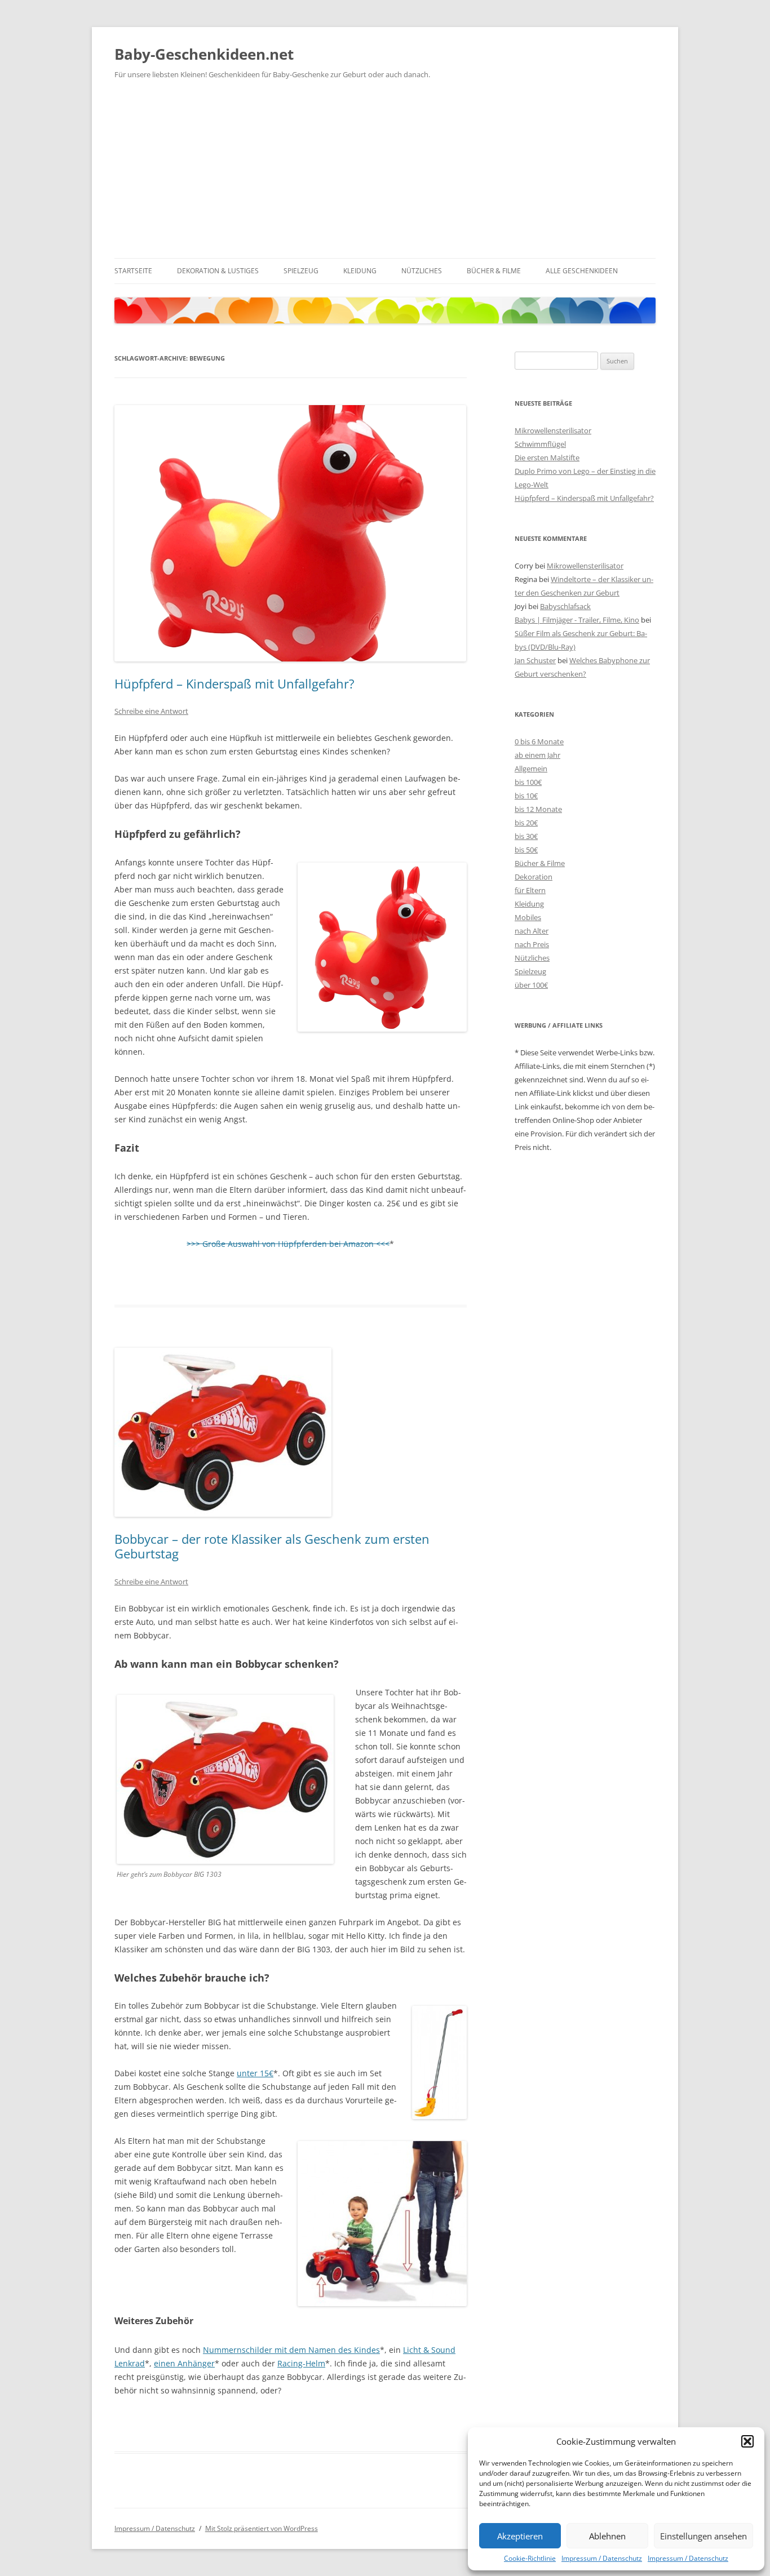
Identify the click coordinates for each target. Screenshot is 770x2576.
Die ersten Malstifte (547, 458)
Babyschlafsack (565, 606)
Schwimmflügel (540, 444)
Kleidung (360, 271)
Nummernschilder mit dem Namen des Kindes (291, 2350)
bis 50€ (526, 850)
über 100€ (531, 985)
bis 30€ (526, 836)
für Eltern (530, 890)
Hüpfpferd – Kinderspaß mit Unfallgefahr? (234, 683)
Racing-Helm (301, 2363)
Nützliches (422, 271)
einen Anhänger (184, 2363)
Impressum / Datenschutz (602, 2558)
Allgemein (531, 769)
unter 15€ (255, 2073)
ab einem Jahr (537, 755)
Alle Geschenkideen (582, 271)
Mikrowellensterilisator (553, 430)
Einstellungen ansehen (703, 2536)
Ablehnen (607, 2536)
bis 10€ (526, 796)
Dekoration (534, 877)
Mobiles (528, 917)
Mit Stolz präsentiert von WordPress (262, 2528)
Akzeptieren (520, 2536)
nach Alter (532, 931)
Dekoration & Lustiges (218, 271)
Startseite (133, 271)
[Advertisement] (385, 174)
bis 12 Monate (538, 809)
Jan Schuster (535, 660)
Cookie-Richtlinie (530, 2558)
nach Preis (532, 944)
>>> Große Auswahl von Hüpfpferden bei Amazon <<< (288, 1244)
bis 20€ (526, 823)
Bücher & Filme (494, 271)
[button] (747, 2441)
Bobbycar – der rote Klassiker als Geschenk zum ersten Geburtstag (272, 1546)
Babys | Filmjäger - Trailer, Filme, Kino (577, 620)
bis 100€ (528, 782)
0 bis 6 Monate (539, 741)
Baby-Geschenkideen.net (204, 54)
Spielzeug (301, 271)
